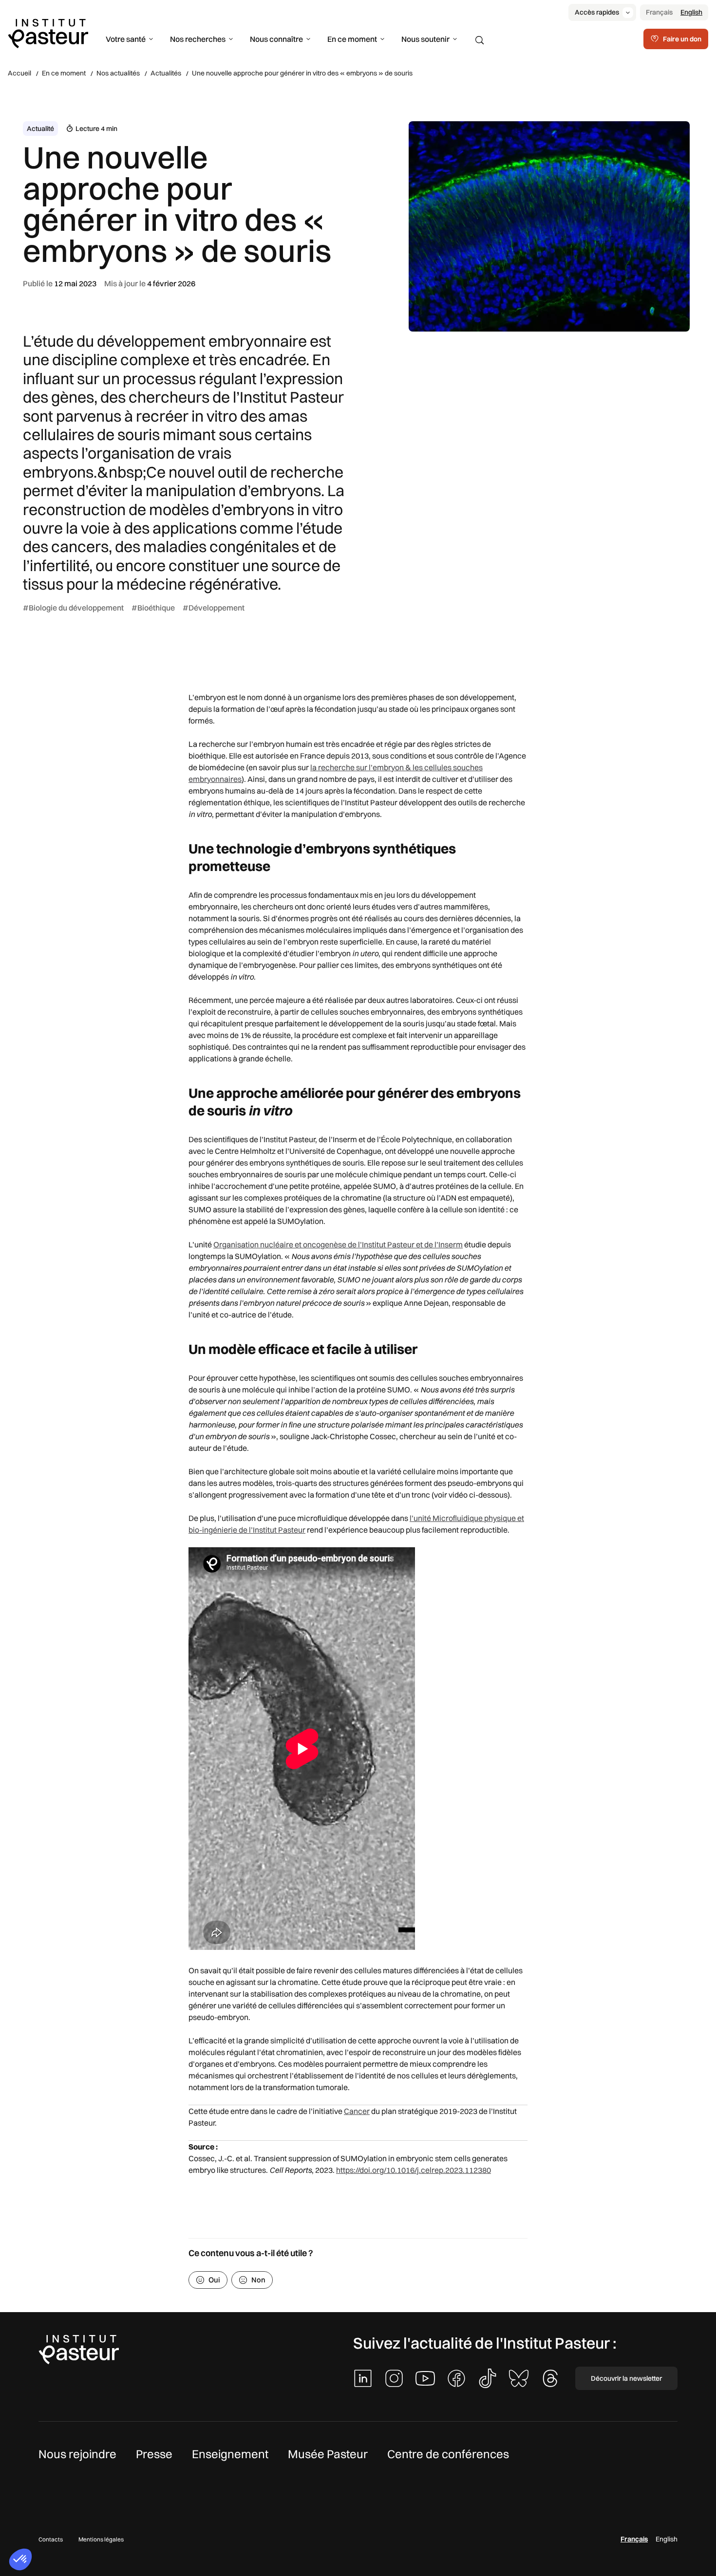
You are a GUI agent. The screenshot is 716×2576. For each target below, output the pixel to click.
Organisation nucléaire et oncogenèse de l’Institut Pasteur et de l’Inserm (338, 1244)
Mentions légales (101, 2539)
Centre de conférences (448, 2454)
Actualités (166, 73)
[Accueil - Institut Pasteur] (48, 33)
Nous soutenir (425, 39)
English (691, 12)
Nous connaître (276, 39)
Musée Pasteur (328, 2454)
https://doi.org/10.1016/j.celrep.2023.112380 (414, 2170)
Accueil (19, 73)
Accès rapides (597, 12)
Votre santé (126, 39)
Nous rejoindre (77, 2454)
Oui (214, 2280)
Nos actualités (118, 73)
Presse (154, 2454)
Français (659, 12)
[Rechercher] (480, 40)
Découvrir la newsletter (626, 2378)
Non (258, 2280)
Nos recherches (198, 39)
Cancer (357, 2111)
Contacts (51, 2539)
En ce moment (352, 39)
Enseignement (230, 2454)
